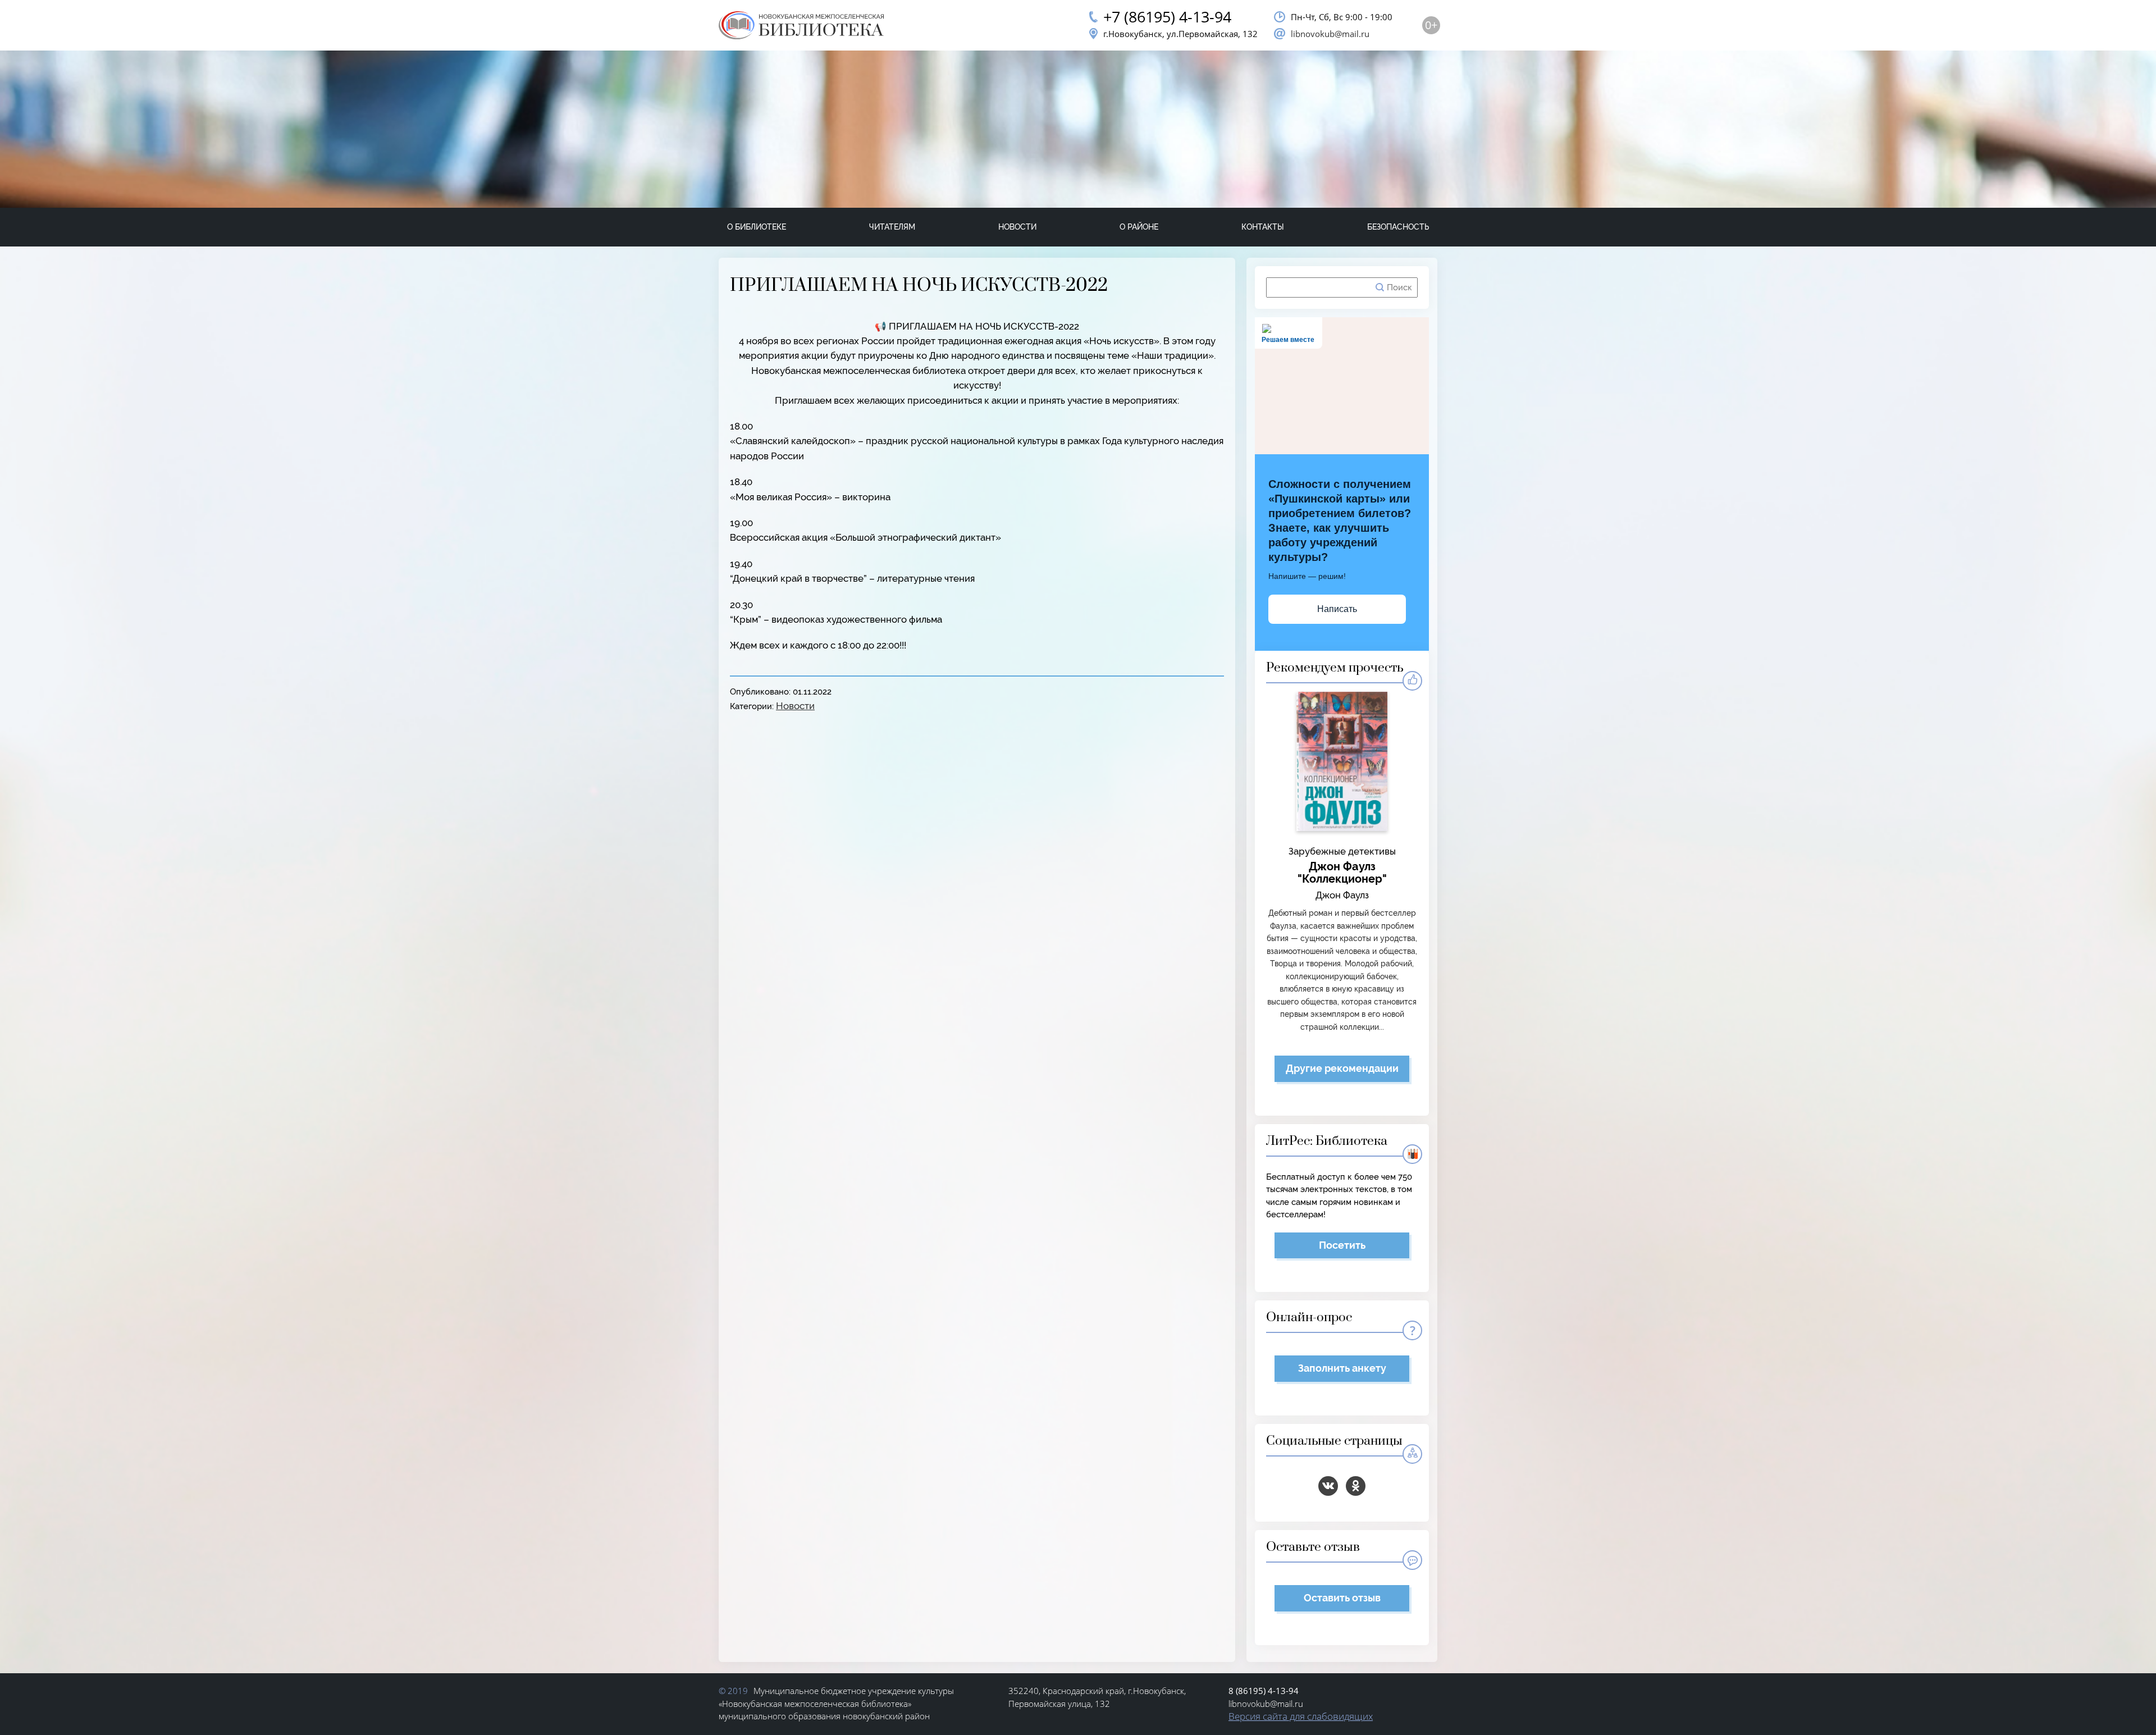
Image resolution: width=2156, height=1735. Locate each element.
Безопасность (1398, 227)
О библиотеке (757, 227)
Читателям (892, 227)
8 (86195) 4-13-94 (1264, 1691)
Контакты (1263, 227)
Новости (1017, 227)
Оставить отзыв (1342, 1598)
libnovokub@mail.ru (1330, 34)
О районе (1139, 227)
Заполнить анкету (1342, 1368)
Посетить (1342, 1245)
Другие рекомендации (1342, 1068)
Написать (1337, 609)
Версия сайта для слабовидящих (1301, 1716)
